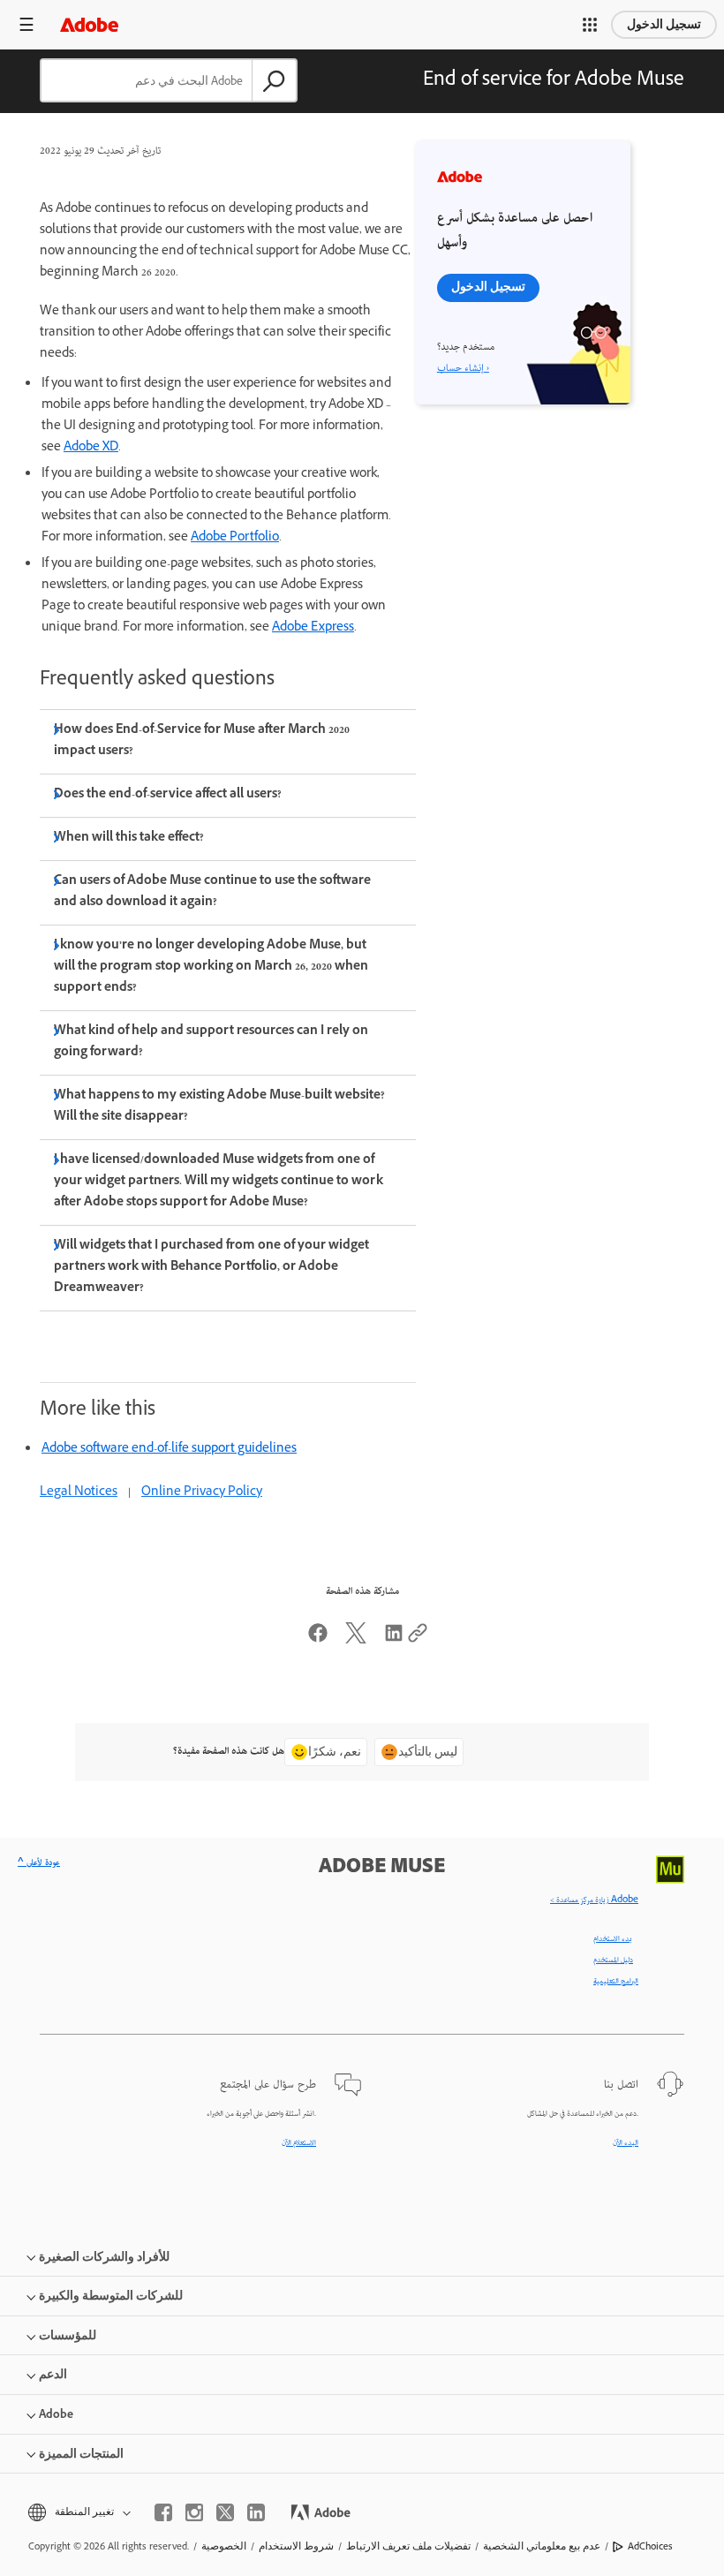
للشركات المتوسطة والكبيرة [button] (111, 2296)
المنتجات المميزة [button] (81, 2454)
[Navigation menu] (26, 24)
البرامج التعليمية (616, 1982)
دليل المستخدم (613, 1960)
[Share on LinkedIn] (394, 1641)
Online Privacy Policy (202, 1493)
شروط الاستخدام (296, 2546)
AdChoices (650, 2546)
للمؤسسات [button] (68, 2335)
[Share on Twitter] (356, 1641)
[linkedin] (256, 2512)
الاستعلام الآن (299, 2143)
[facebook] (163, 2512)
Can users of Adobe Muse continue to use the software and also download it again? (213, 892)
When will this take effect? (129, 839)
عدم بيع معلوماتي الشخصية (542, 2546)
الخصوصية (224, 2546)
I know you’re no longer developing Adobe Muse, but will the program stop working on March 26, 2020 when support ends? (211, 967)
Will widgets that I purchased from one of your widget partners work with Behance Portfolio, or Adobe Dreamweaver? (212, 1268)
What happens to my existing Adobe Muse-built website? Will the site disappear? (220, 1107)
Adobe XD (91, 448)
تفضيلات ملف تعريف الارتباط (408, 2546)
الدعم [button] (53, 2374)
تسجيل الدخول (664, 24)
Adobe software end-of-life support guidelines (169, 1450)
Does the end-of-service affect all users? (168, 795)
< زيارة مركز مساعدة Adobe (594, 1900)
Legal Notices (79, 1493)
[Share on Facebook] (318, 1641)
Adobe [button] (56, 2414)
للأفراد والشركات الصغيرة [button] (104, 2257)
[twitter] (225, 2512)
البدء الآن (626, 2143)
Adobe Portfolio (235, 538)
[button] (590, 25)
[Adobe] (89, 24)
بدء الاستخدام (613, 1939)
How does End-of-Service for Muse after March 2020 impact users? (202, 741)
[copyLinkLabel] (418, 1641)
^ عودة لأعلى (39, 1863)
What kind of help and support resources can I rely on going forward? (211, 1042)
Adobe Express (313, 628)
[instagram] (194, 2512)
